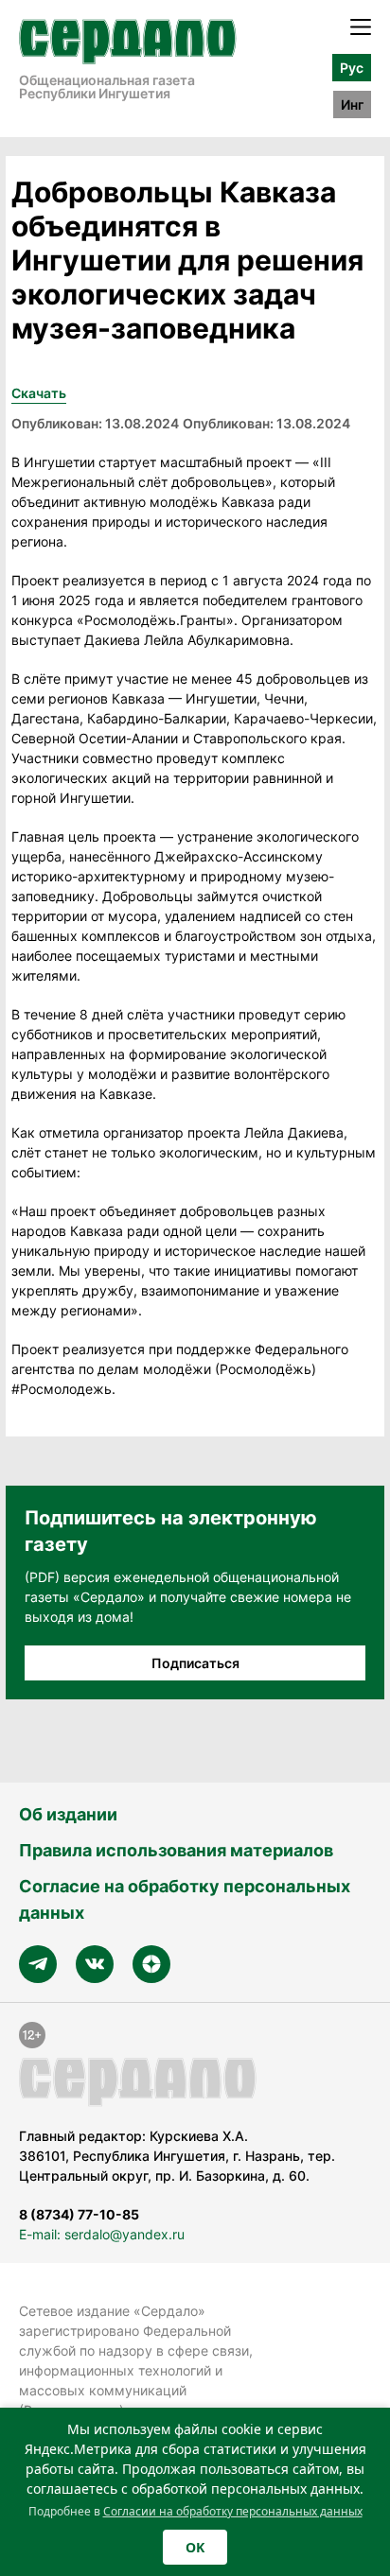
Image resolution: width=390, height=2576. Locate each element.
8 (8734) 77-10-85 (79, 2214)
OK (195, 2547)
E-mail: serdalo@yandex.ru (102, 2234)
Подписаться (195, 1663)
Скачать (39, 393)
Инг (352, 104)
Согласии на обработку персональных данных (233, 2511)
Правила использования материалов (176, 1850)
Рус (352, 68)
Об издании (68, 1814)
